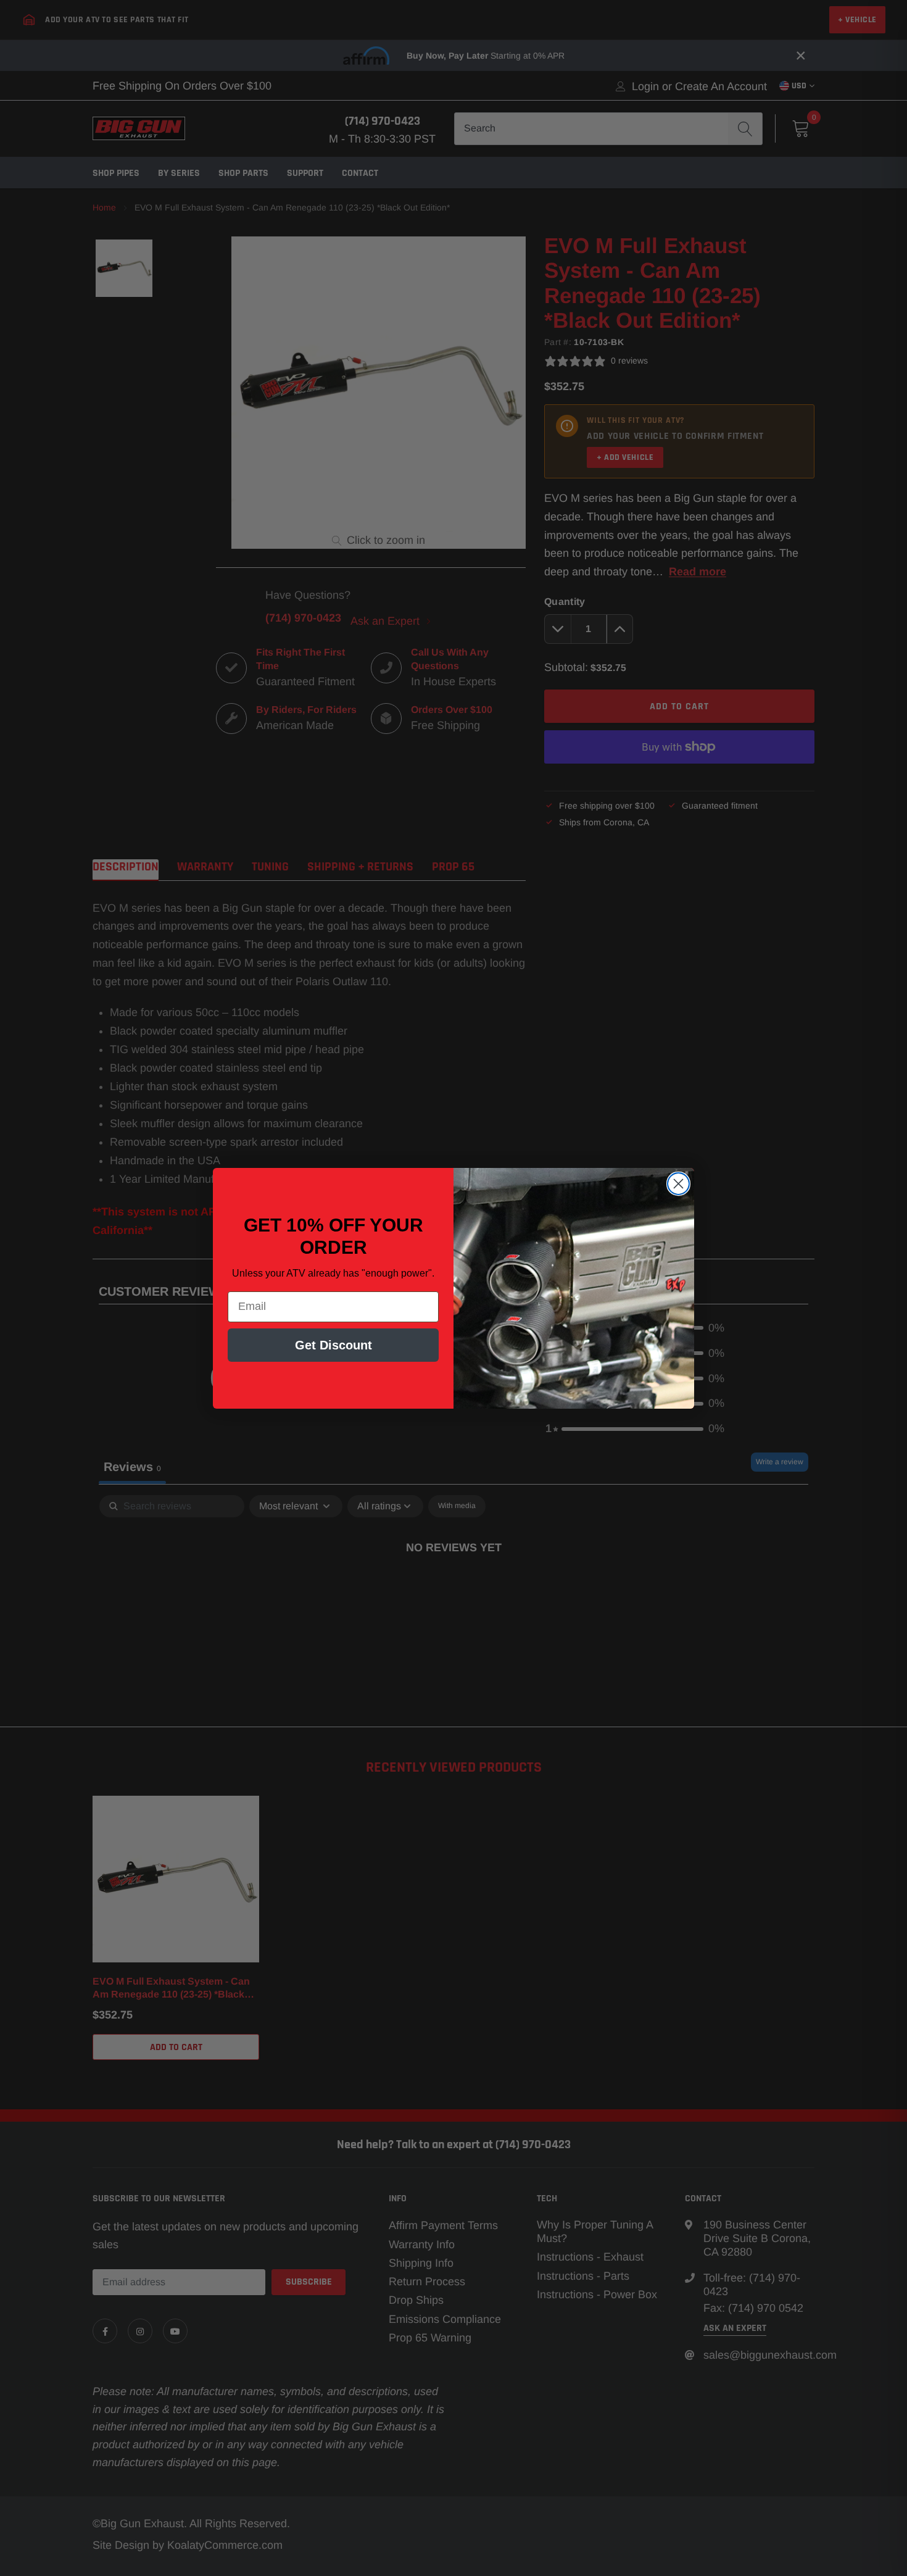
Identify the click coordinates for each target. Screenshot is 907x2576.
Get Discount (333, 1345)
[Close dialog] (678, 1184)
